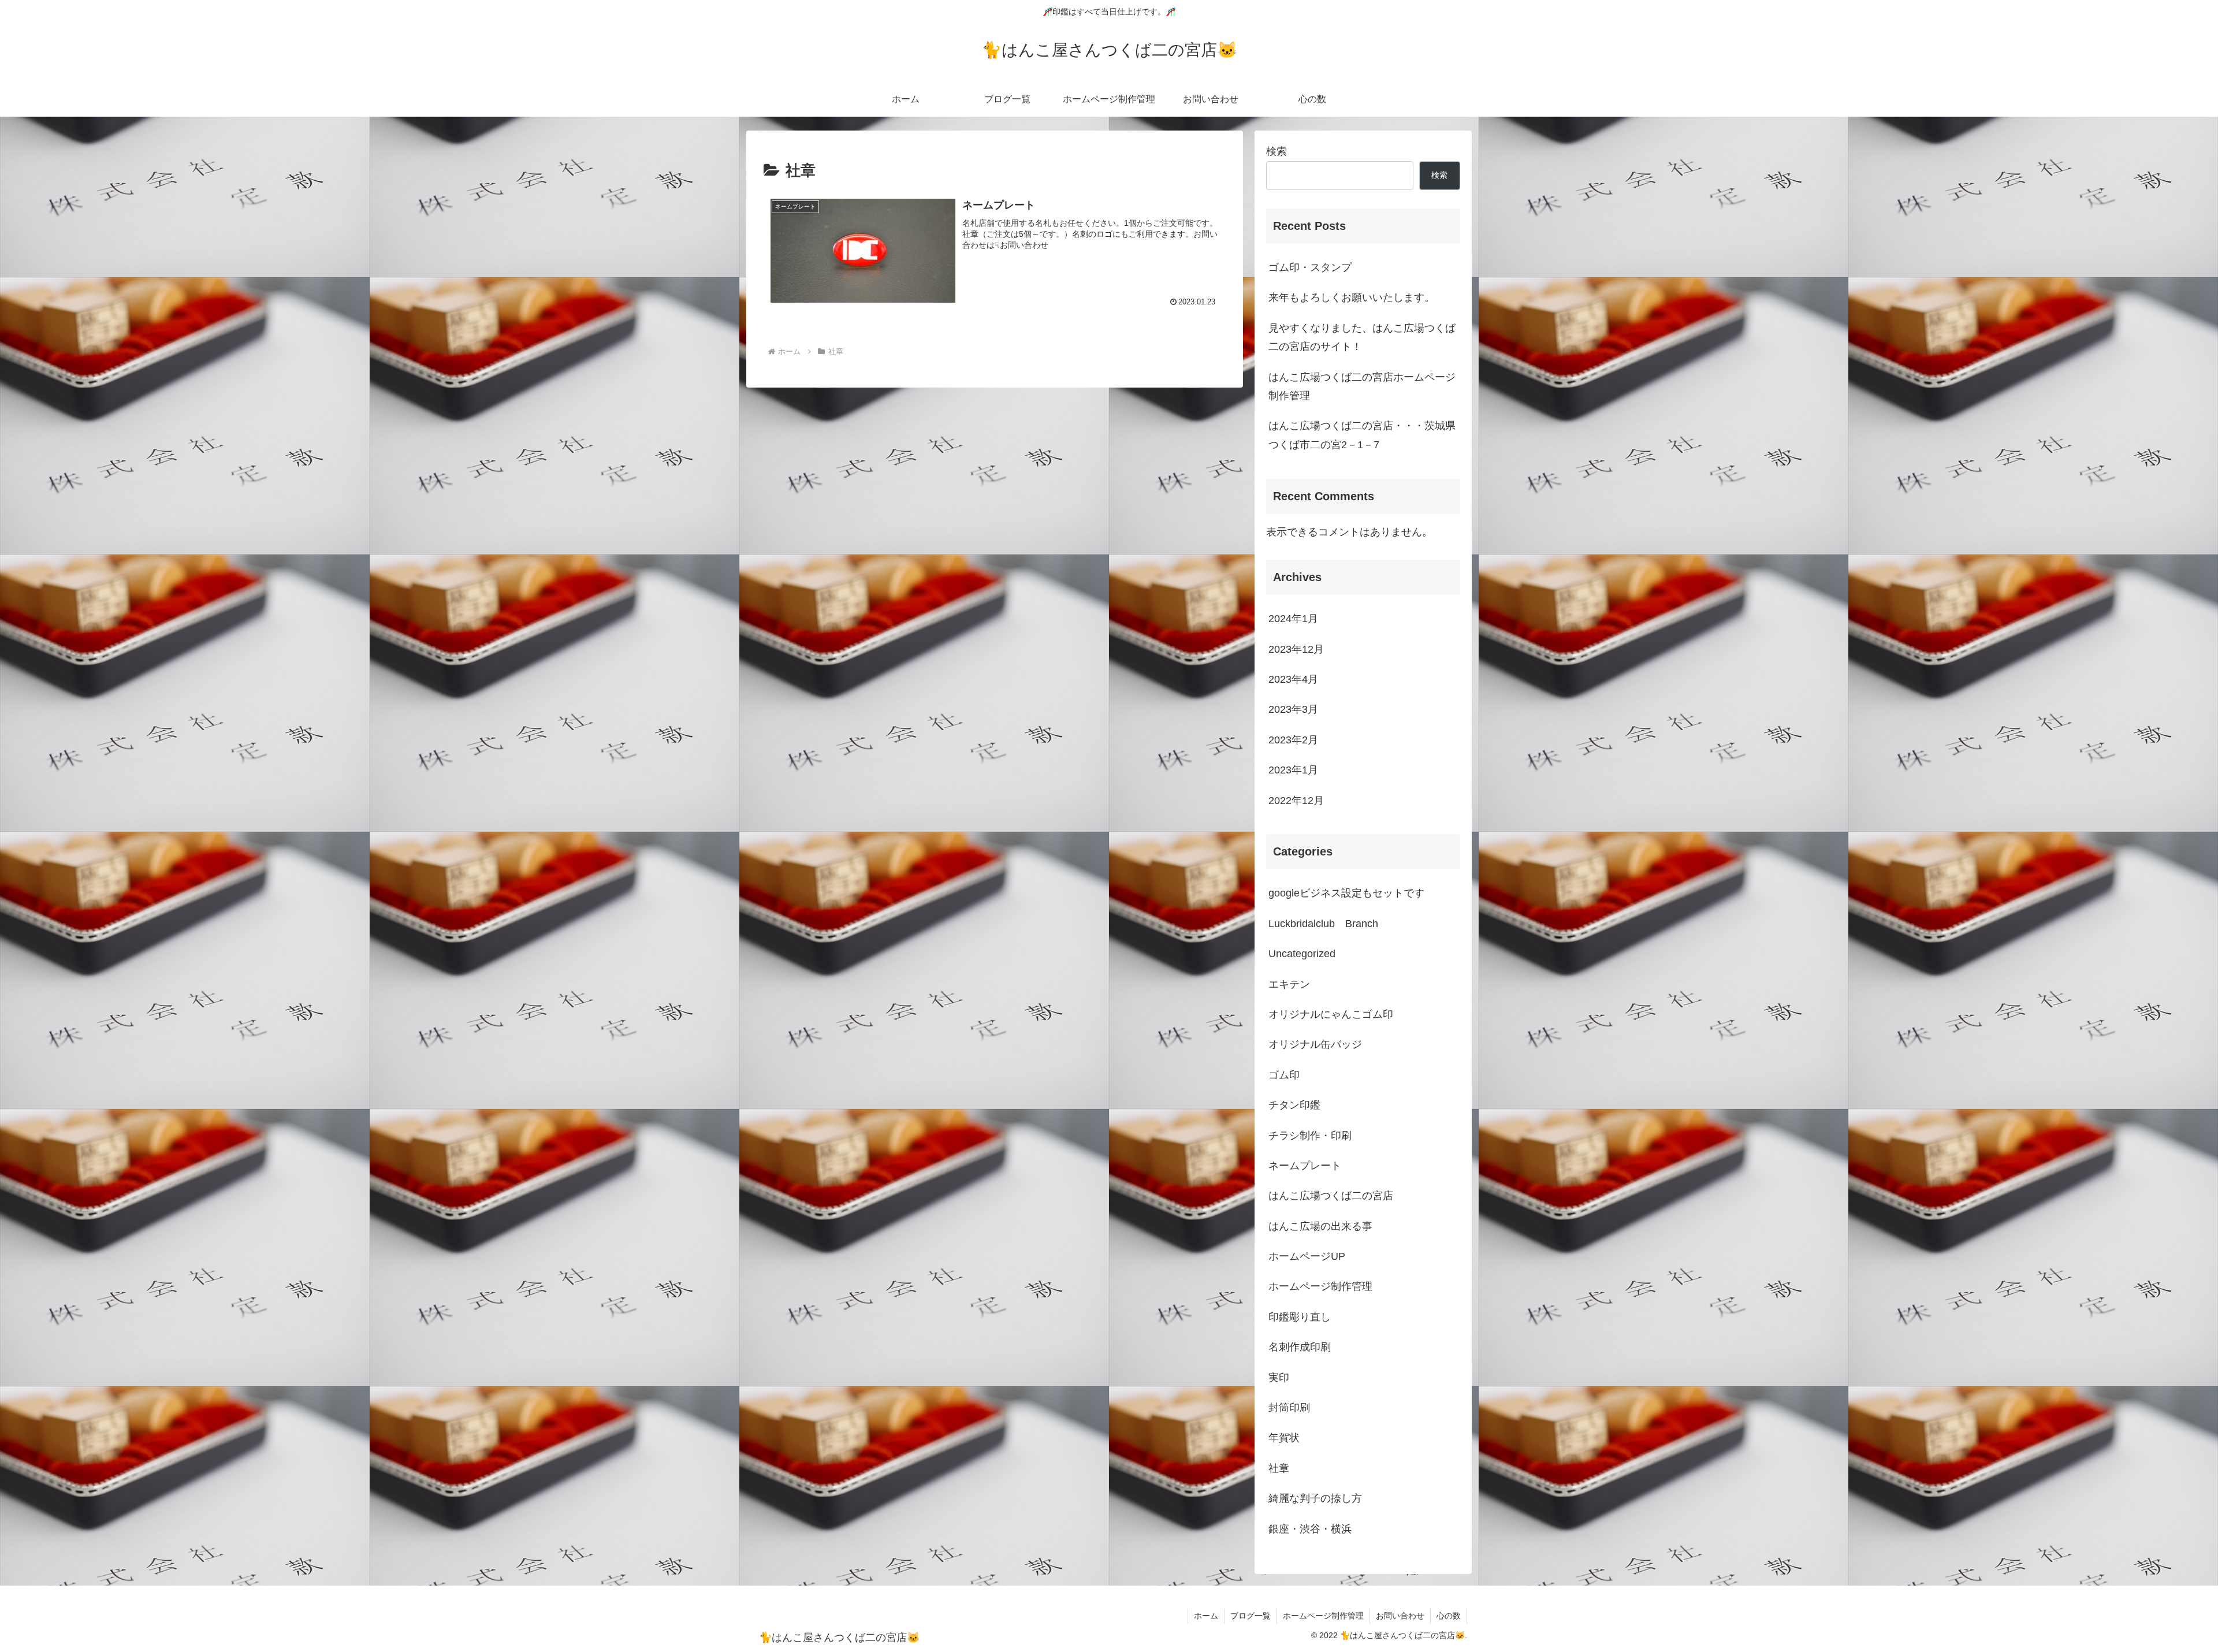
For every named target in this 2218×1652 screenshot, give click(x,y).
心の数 (1449, 1616)
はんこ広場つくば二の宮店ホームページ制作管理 (1362, 386)
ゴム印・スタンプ (1310, 267)
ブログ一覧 (1251, 1616)
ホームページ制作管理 (1323, 1616)
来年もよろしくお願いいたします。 (1352, 297)
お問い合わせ (1400, 1616)
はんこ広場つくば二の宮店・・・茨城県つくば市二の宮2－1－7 (1362, 435)
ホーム (1206, 1616)
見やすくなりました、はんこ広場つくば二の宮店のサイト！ (1362, 337)
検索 (1277, 151)
